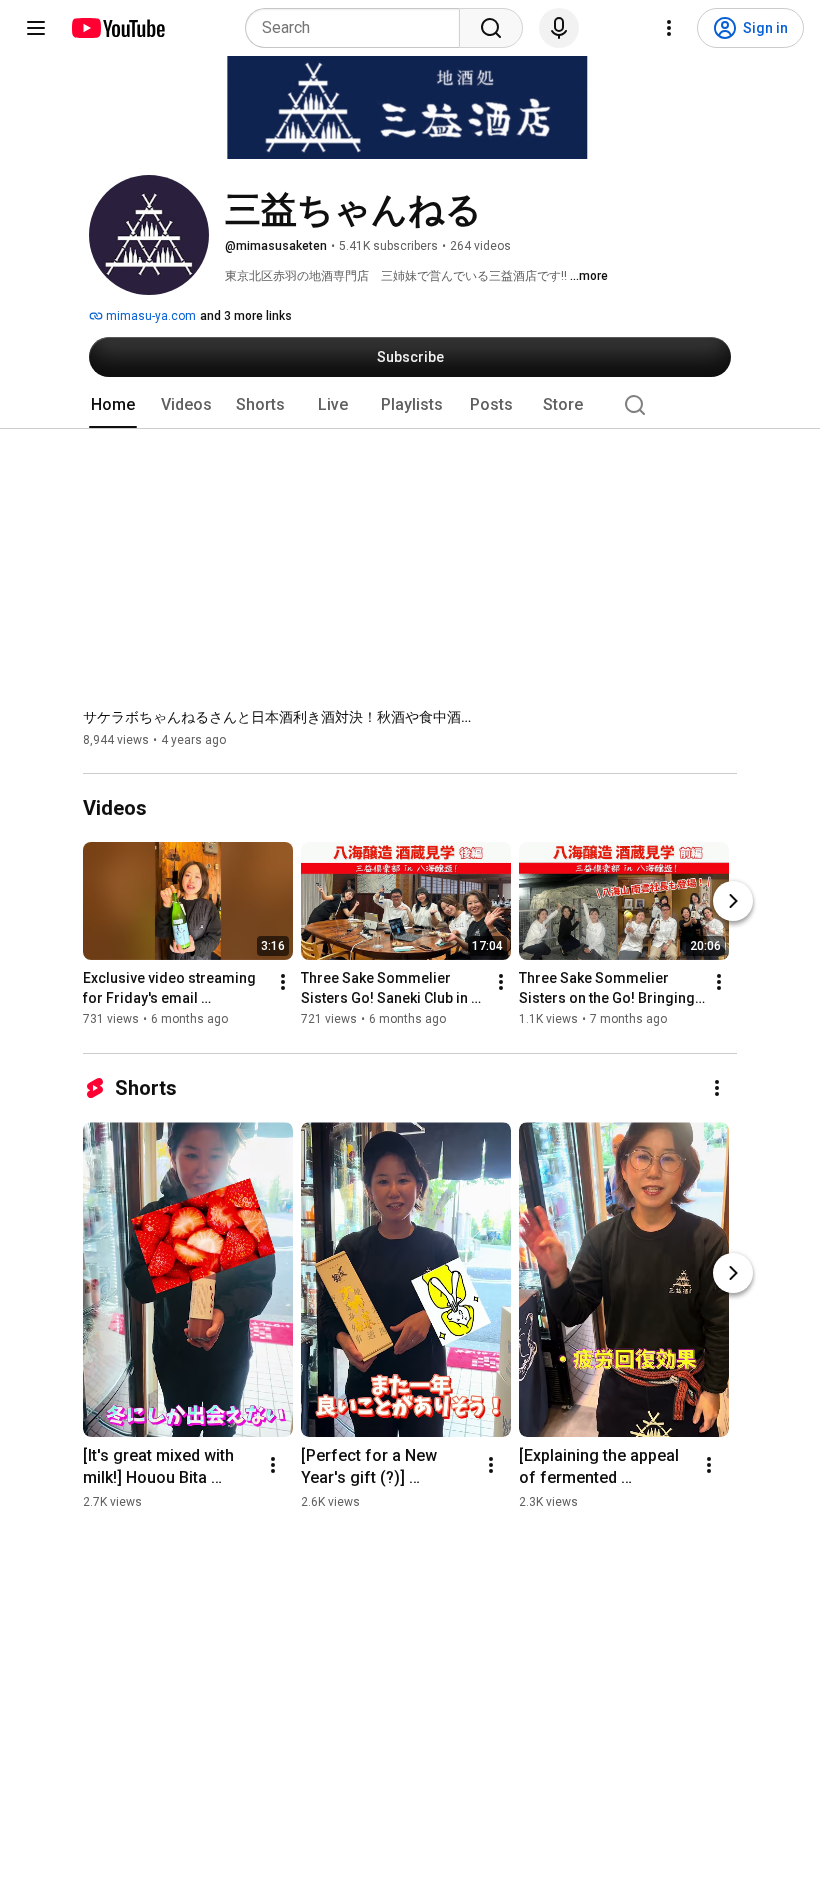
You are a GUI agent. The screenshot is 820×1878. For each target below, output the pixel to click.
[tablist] (410, 405)
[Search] (491, 28)
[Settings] (669, 28)
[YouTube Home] (117, 28)
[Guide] (36, 28)
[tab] (113, 405)
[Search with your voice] (559, 28)
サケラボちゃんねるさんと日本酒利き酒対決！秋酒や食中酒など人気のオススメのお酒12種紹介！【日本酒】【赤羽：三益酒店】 (283, 717)
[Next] (733, 902)
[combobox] (358, 28)
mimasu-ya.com (149, 316)
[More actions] (283, 983)
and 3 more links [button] (246, 316)
